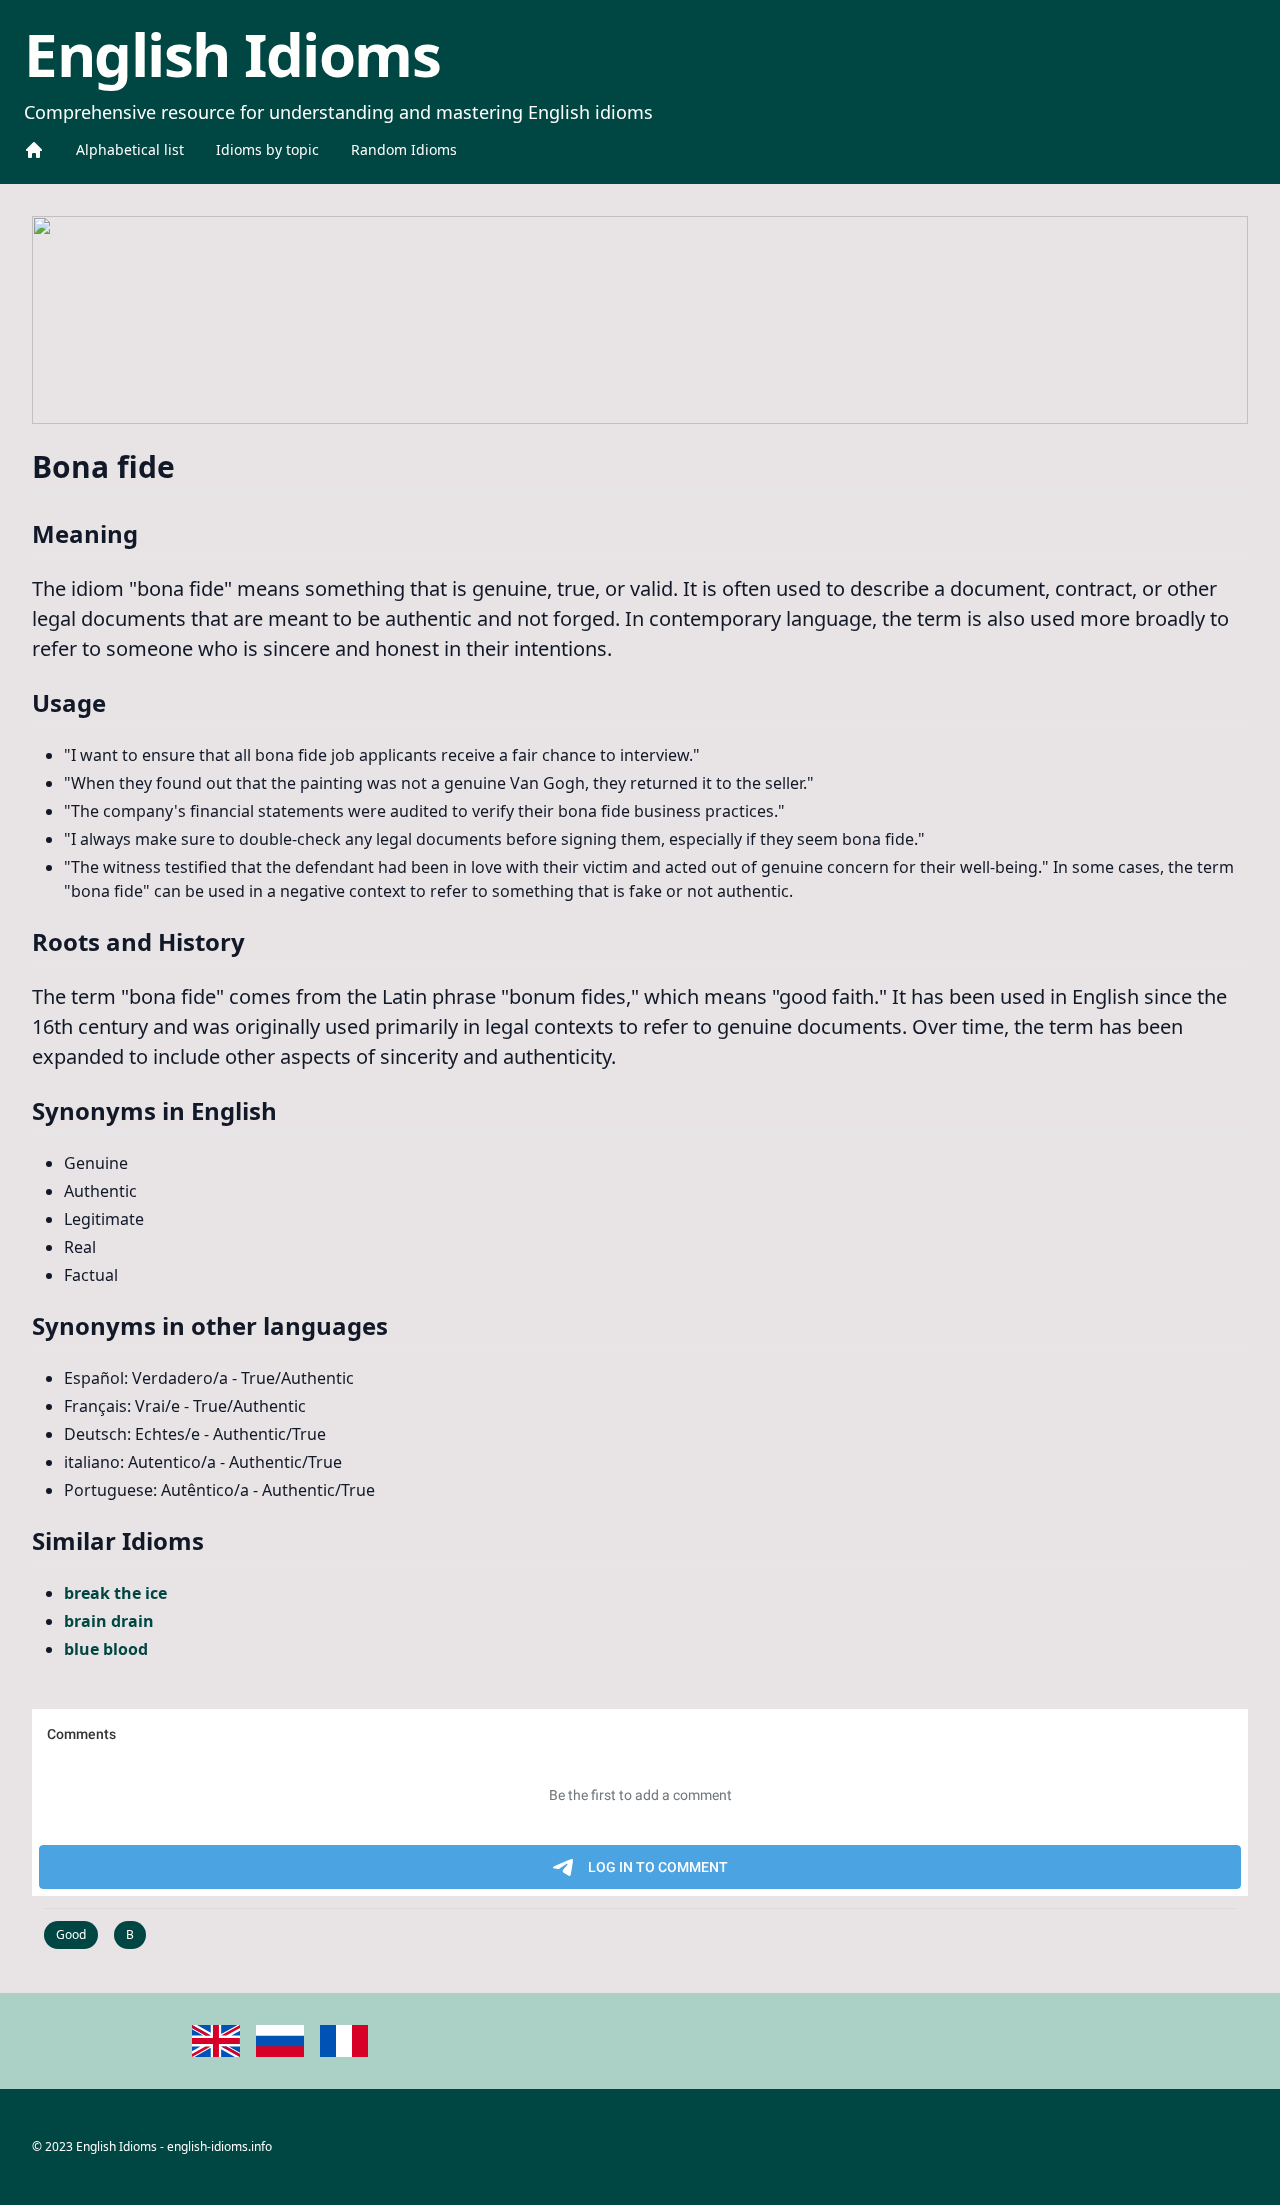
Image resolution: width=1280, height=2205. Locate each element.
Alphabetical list (130, 149)
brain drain (109, 1621)
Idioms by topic (267, 149)
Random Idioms (404, 149)
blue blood (106, 1649)
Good (71, 1934)
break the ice (115, 1593)
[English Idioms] (34, 150)
